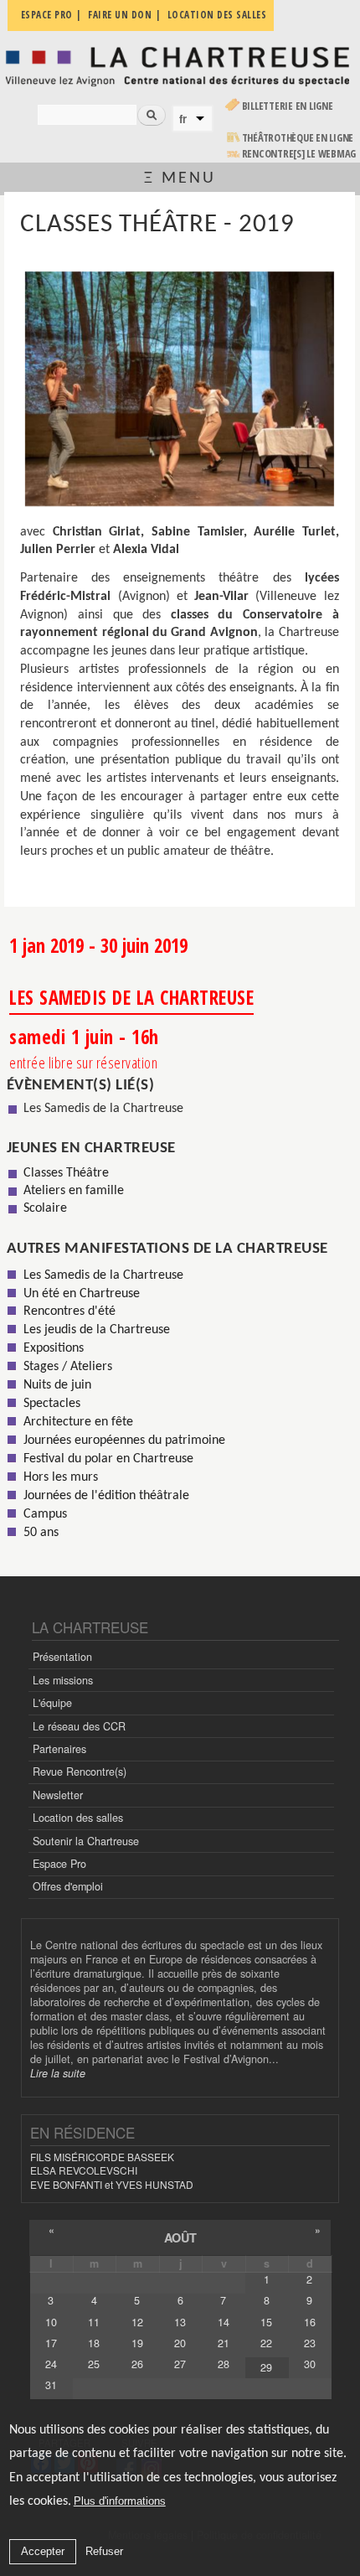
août (180, 2237)
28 (224, 2364)
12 (137, 2322)
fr (183, 119)
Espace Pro (59, 1864)
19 (137, 2343)
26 (137, 2364)
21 (224, 2343)
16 (310, 2322)
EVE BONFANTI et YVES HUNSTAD (112, 2184)
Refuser (104, 2551)
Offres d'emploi (68, 1886)
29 (266, 2367)
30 (310, 2364)
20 (180, 2343)
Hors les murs (61, 1477)
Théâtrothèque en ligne (298, 138)
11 (94, 2322)
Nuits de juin (57, 1385)
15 (266, 2322)
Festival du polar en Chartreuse (108, 1459)
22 (266, 2343)
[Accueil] (180, 66)
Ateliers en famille (74, 1191)
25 (94, 2364)
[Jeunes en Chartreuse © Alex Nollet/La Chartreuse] (179, 389)
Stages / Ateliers (68, 1367)
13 (180, 2322)
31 (51, 2385)
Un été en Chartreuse (82, 1294)
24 (51, 2364)
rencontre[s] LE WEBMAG (299, 154)
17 (51, 2343)
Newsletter (58, 1795)
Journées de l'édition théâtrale (106, 1496)
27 (180, 2364)
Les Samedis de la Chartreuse (103, 1109)
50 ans (41, 1533)
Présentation (62, 1657)
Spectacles (52, 1404)
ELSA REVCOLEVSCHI (84, 2170)
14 (224, 2322)
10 (51, 2322)
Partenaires (59, 1749)
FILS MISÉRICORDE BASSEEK (102, 2157)
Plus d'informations (120, 2501)
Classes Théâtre (66, 1173)
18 (94, 2343)
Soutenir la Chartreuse (86, 1841)
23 (310, 2343)
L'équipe (52, 1703)
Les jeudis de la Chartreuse (97, 1330)
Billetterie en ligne (288, 106)
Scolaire (45, 1208)
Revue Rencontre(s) (80, 1772)
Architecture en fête (78, 1422)
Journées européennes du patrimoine (124, 1441)
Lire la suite (58, 2073)
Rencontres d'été (69, 1311)
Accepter (43, 2551)
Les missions (63, 1680)
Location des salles (78, 1818)
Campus (45, 1514)
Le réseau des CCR (79, 1726)
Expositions (54, 1348)
